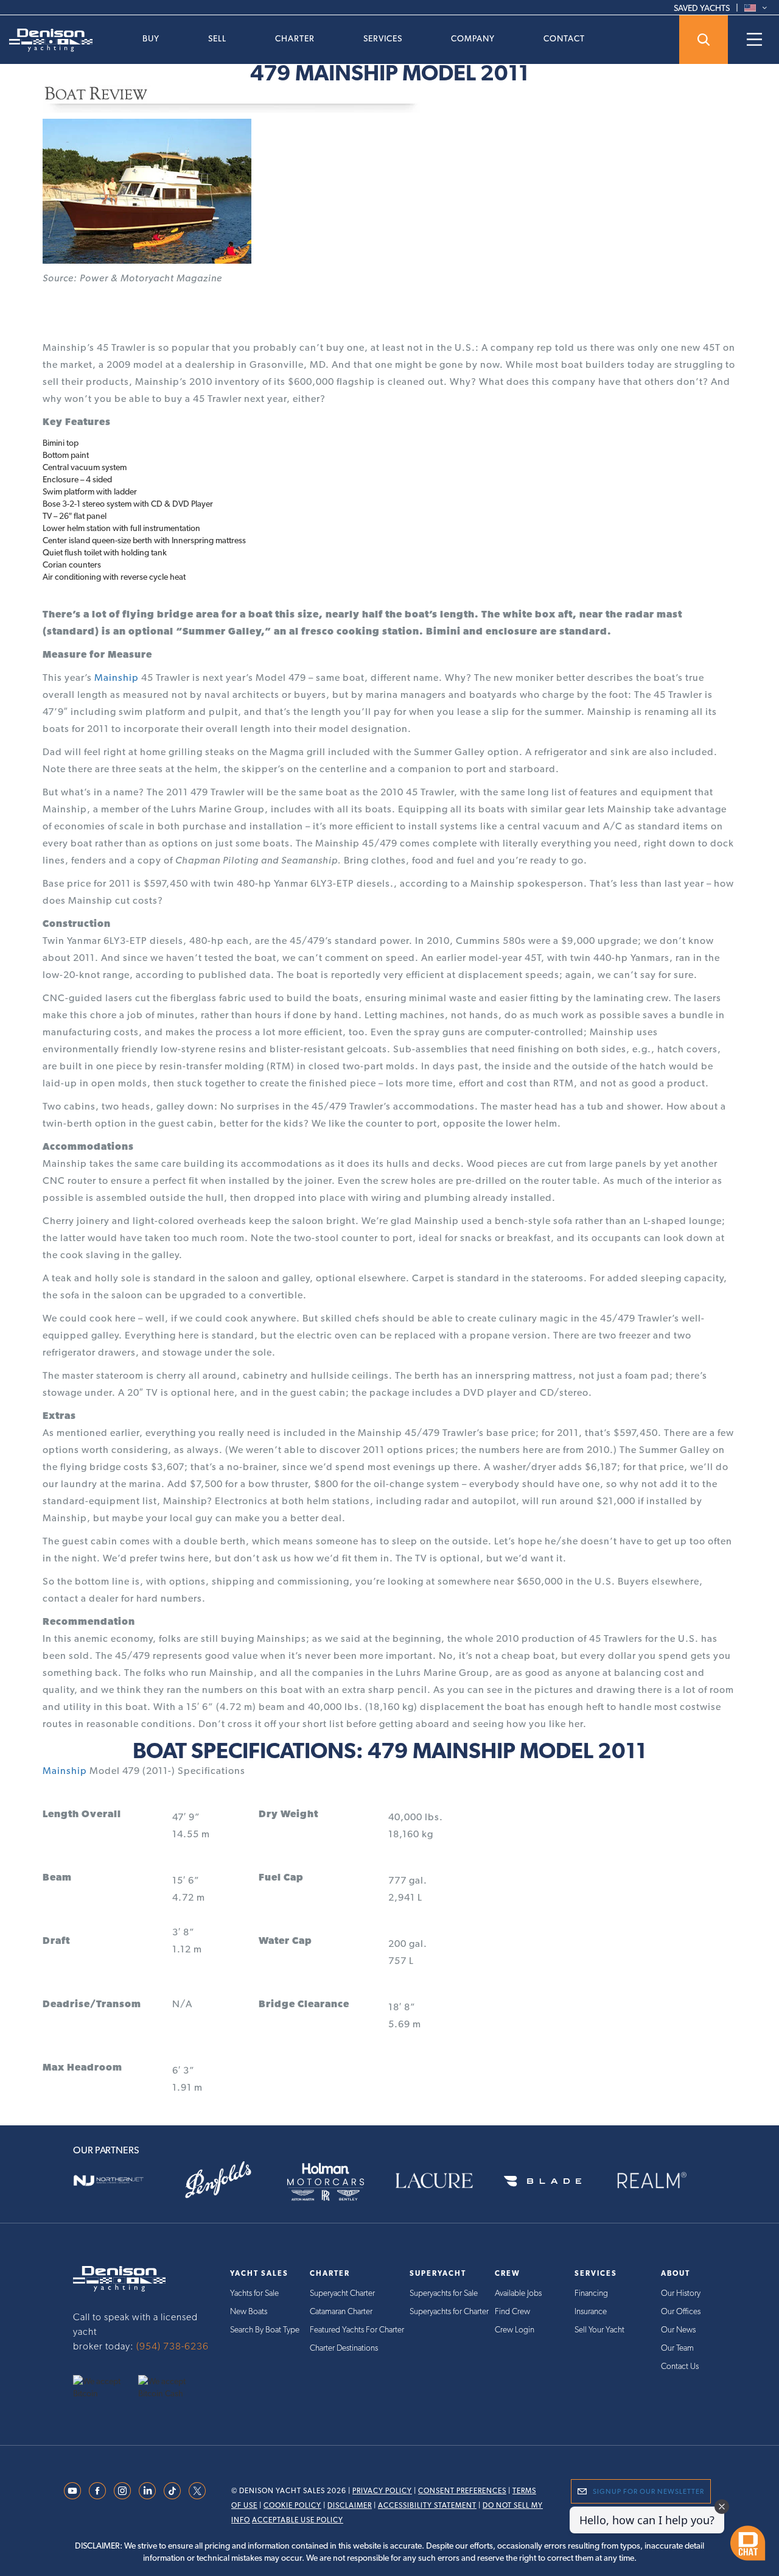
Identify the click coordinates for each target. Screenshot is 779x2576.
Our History (681, 2293)
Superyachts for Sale (444, 2293)
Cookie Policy (292, 2505)
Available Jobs (518, 2293)
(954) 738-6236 (173, 2346)
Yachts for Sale (254, 2293)
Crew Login (515, 2329)
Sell (217, 38)
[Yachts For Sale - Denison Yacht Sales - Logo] (46, 40)
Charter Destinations (344, 2348)
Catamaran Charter (341, 2311)
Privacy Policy (382, 2491)
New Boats (249, 2311)
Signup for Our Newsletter (648, 2491)
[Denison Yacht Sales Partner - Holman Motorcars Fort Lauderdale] (335, 2180)
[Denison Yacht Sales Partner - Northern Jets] (118, 2180)
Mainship (117, 677)
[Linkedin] (147, 2490)
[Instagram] (122, 2490)
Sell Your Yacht (599, 2329)
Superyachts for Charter (449, 2311)
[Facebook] (97, 2490)
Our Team (677, 2348)
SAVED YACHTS (702, 8)
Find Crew (512, 2311)
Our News (678, 2329)
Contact (564, 38)
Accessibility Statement (427, 2505)
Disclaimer (350, 2505)
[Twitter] (197, 2490)
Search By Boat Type (265, 2329)
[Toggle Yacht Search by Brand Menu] (704, 40)
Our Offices (681, 2311)
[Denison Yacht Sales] (119, 2278)
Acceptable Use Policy (298, 2520)
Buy (151, 38)
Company (473, 38)
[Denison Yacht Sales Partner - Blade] (552, 2180)
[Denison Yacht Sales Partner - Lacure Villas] (444, 2180)
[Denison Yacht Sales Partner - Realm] (661, 2180)
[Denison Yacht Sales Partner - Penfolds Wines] (227, 2180)
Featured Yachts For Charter (357, 2329)
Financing (591, 2293)
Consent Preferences (462, 2491)
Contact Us (680, 2366)
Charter (295, 38)
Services (383, 38)
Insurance (591, 2311)
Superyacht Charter (342, 2293)
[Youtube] (72, 2490)
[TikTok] (172, 2490)
